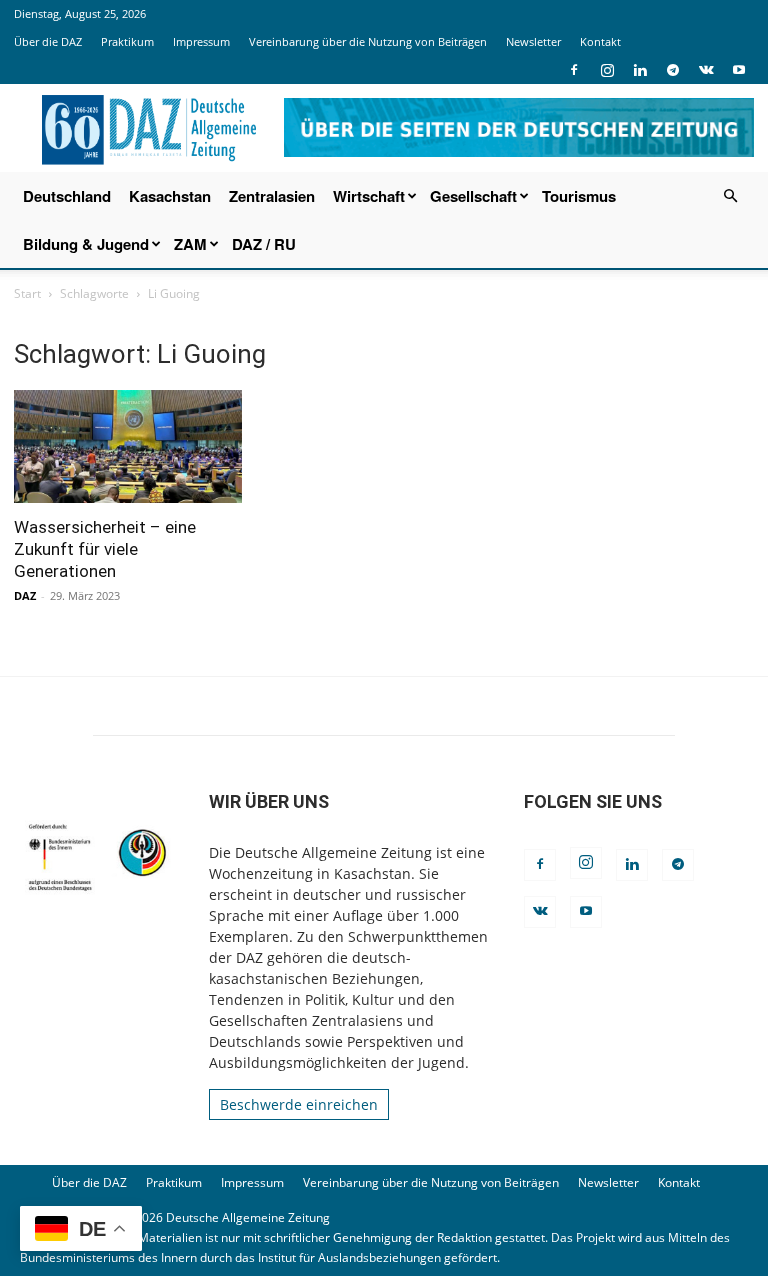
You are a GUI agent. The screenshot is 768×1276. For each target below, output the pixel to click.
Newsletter (533, 41)
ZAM (190, 244)
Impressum (201, 41)
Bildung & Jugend (86, 244)
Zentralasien (272, 196)
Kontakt (600, 41)
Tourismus (579, 196)
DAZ (25, 595)
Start (27, 293)
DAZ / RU (264, 244)
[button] (730, 196)
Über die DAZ (48, 41)
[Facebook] (574, 70)
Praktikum (127, 41)
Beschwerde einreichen (299, 1104)
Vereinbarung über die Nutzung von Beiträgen (368, 41)
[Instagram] (607, 70)
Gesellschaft (473, 196)
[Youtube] (739, 70)
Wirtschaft (369, 196)
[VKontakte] (706, 70)
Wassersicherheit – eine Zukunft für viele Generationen (105, 549)
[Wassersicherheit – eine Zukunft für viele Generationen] (128, 446)
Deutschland (67, 196)
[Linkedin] (640, 70)
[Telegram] (673, 70)
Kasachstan (170, 196)
